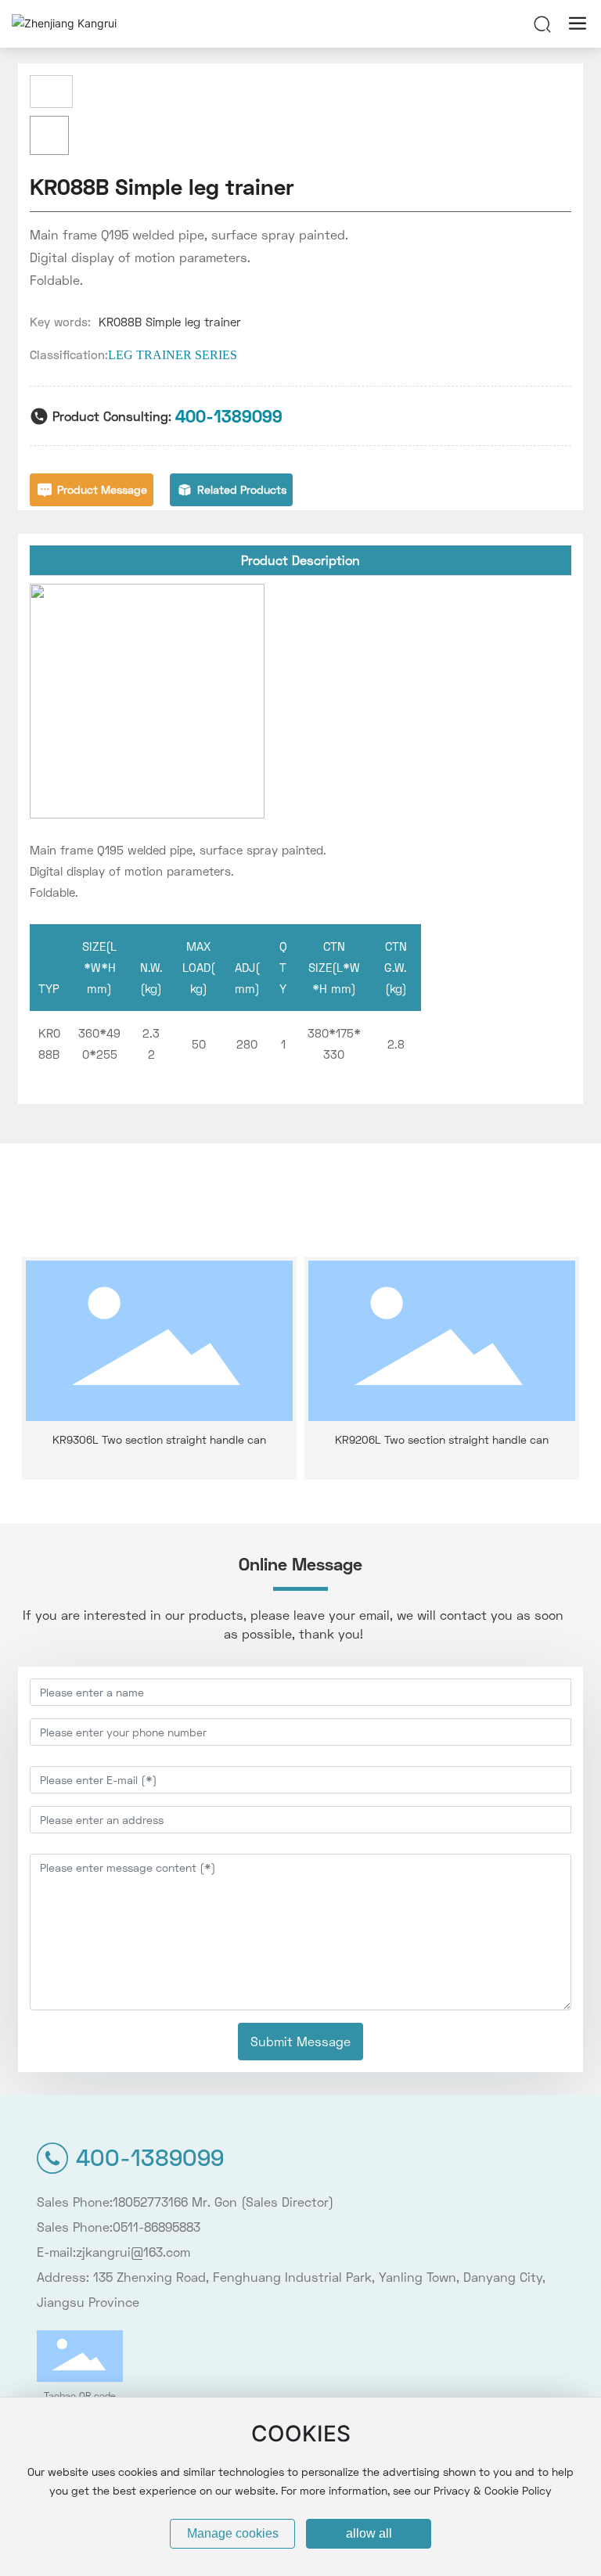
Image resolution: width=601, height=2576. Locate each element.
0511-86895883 (157, 2227)
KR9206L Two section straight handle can (442, 1439)
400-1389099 (229, 416)
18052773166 (150, 2202)
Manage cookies (233, 2533)
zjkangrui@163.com (133, 2252)
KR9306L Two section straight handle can (159, 1439)
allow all (369, 2533)
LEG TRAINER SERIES (173, 355)
